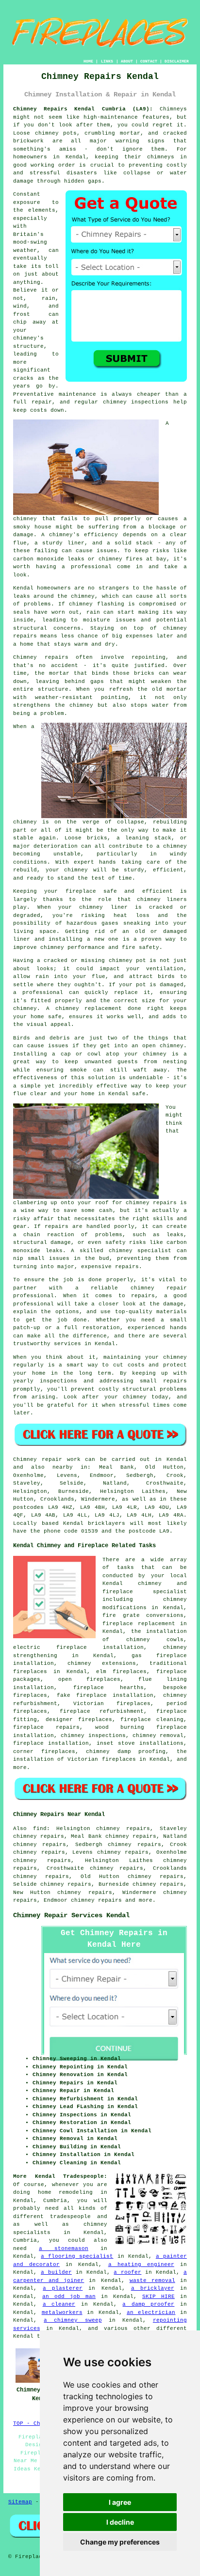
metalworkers (62, 2312)
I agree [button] (120, 2502)
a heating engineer (141, 2265)
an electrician (151, 2312)
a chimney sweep (73, 2320)
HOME (88, 61)
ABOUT (127, 61)
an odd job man (69, 2297)
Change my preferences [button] (120, 2542)
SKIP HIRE (158, 2297)
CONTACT (149, 61)
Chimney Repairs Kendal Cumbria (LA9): (83, 109)
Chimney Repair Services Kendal (71, 1915)
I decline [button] (120, 2522)
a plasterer (63, 2288)
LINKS (107, 61)
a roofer (127, 2272)
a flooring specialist (77, 2256)
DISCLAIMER (177, 61)
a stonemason (64, 2249)
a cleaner (59, 2304)
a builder (56, 2272)
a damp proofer (148, 2304)
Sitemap (20, 2502)
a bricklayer (153, 2288)
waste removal (152, 2281)
